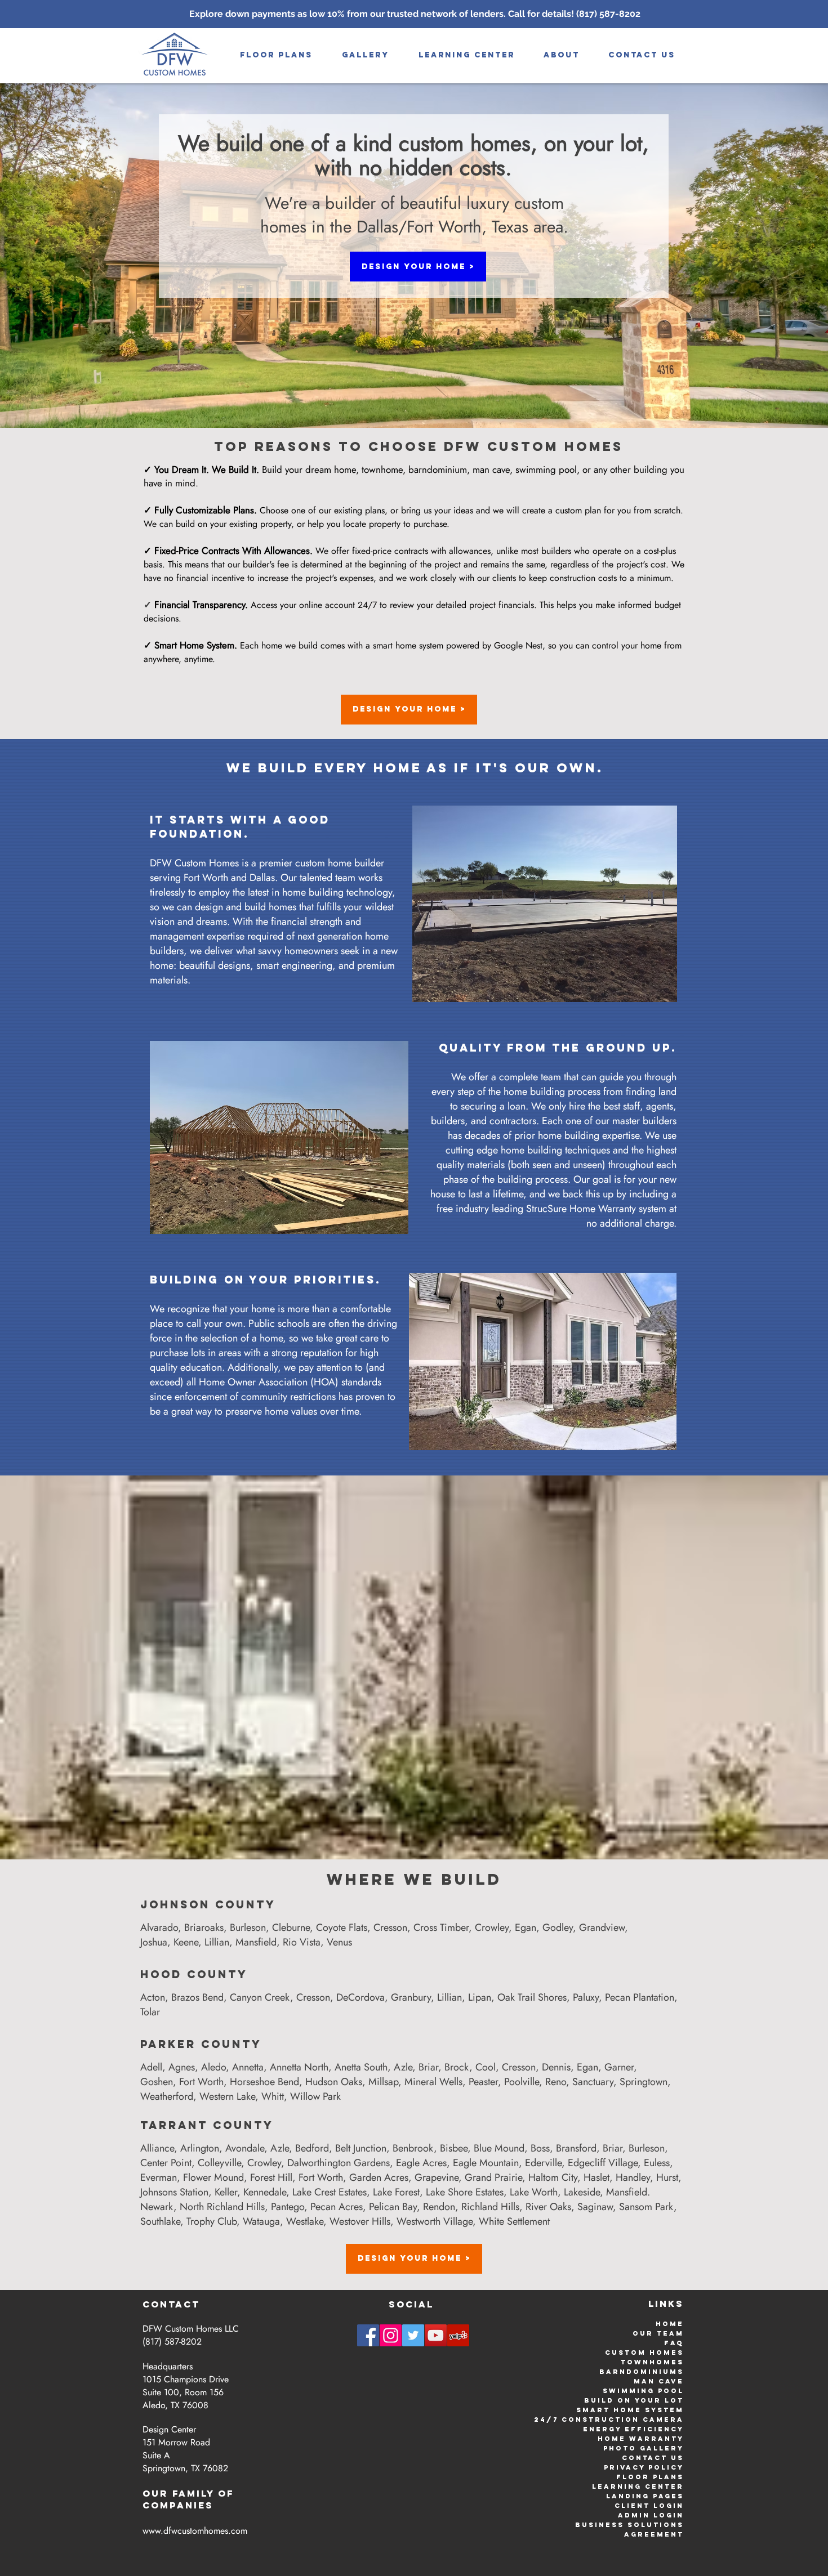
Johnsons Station (174, 2192)
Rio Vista (302, 1942)
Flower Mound (213, 2177)
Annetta (248, 2067)
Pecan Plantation (640, 1997)
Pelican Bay (393, 2207)
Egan (526, 1927)
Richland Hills (490, 2207)
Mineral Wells (433, 2082)
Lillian (217, 1942)
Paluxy (586, 1997)
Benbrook (413, 2148)
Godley (558, 1927)
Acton (153, 1997)
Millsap (383, 2082)
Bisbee (454, 2148)
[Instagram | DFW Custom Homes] (391, 2335)
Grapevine (437, 2177)
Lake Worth (534, 2192)
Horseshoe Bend (264, 2082)
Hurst (667, 2177)
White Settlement (514, 2221)
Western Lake (227, 2096)
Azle (403, 2067)
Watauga (261, 2221)
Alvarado (159, 1927)
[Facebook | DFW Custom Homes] (368, 2335)
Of (226, 2493)
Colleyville (219, 2163)
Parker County (201, 2044)
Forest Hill (271, 2177)
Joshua (154, 1942)
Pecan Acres (337, 2207)
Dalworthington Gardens (339, 2163)
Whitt (273, 2096)
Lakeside (582, 2192)
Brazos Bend (197, 1997)
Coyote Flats (342, 1927)
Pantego (288, 2207)
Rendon (439, 2207)
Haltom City (553, 2177)
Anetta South (361, 2067)
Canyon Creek (260, 1997)
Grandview (602, 1927)
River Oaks (548, 2207)
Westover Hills (360, 2221)
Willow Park (315, 2096)
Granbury (411, 1997)
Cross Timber (441, 1927)
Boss (540, 2148)
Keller (226, 2192)
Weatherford (167, 2096)
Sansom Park (646, 2207)
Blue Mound (499, 2148)
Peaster (483, 2082)
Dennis (556, 2067)
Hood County (194, 1974)
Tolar (150, 2012)
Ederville (543, 2163)
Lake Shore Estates (465, 2192)
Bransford (576, 2148)
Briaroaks (204, 1927)
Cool (486, 2067)
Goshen (157, 2082)
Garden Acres (379, 2177)
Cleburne (291, 1927)
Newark (157, 2207)
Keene (186, 1942)
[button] (366, 55)
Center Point (166, 2163)
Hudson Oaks (334, 2082)
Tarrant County (207, 2125)
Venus (339, 1942)
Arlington (200, 2148)
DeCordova (360, 1997)
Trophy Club (212, 2221)
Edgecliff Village (603, 2163)
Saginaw (595, 2207)
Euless (657, 2163)
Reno (556, 2082)
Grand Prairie (493, 2177)
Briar (428, 2067)
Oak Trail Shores (532, 1997)
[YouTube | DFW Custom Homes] (436, 2335)
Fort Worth (201, 2082)
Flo (626, 2477)
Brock (457, 2067)
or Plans (660, 2477)
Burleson (248, 1927)
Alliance (157, 2148)
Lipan (480, 1997)
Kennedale (265, 2192)
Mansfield (256, 1942)
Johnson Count (203, 1904)
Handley (633, 2177)
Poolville (522, 2082)
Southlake (160, 2221)
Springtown (644, 2082)
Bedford (312, 2148)
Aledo (213, 2067)
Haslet (596, 2177)
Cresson (390, 1927)
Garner (619, 2067)
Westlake (305, 2221)
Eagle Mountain (486, 2163)
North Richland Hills (222, 2207)
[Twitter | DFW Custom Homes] (413, 2335)
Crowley (492, 1927)
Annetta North (299, 2067)
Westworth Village (435, 2221)
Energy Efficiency (633, 2429)
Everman (159, 2177)
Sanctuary (593, 2082)
